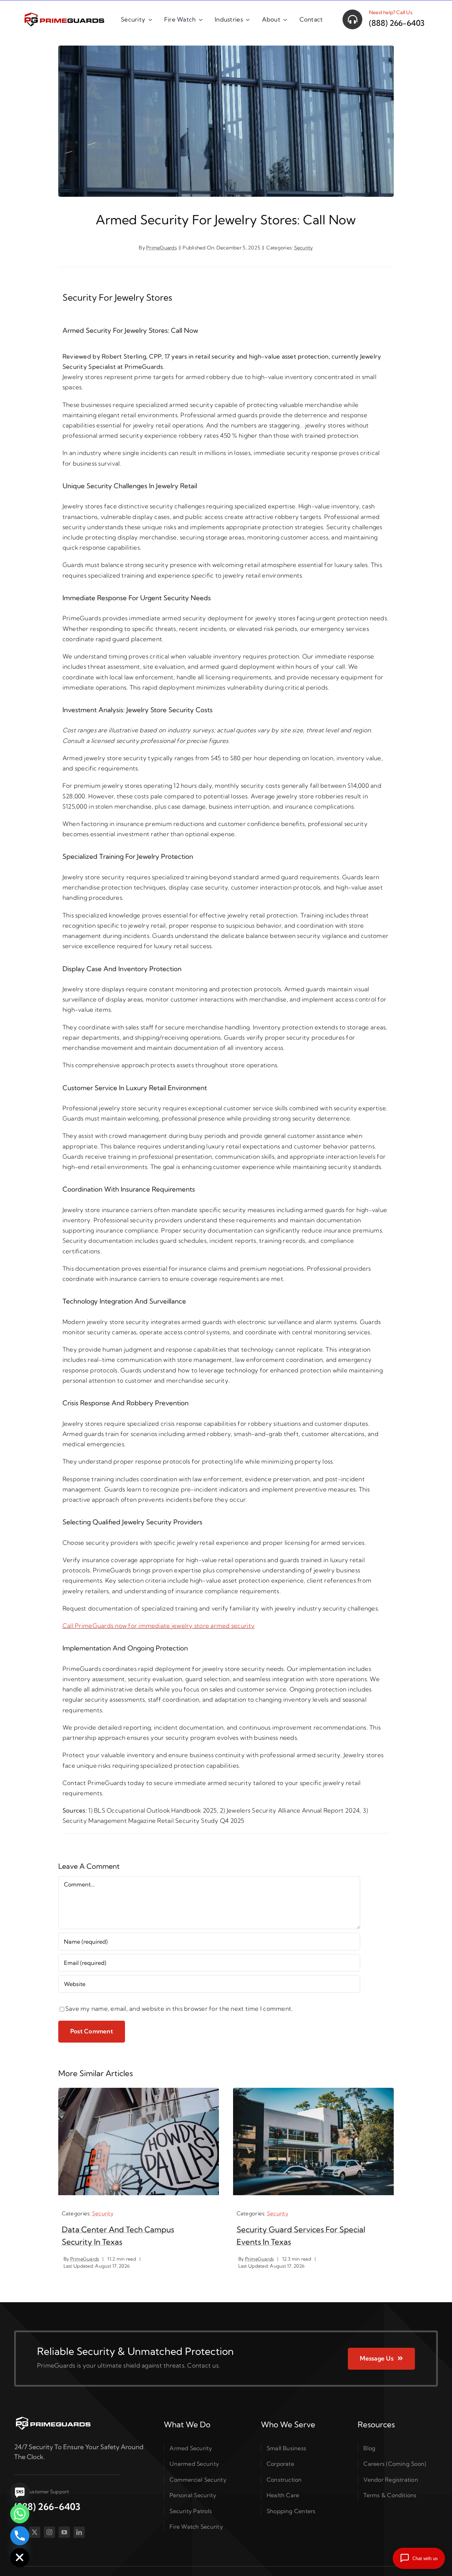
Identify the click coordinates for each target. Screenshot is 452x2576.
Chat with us (425, 2559)
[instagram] (49, 2532)
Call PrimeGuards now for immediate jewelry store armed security (159, 1626)
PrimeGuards (162, 248)
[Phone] (20, 2536)
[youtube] (64, 2532)
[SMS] (20, 2492)
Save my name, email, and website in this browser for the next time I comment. (179, 2008)
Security (304, 248)
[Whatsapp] (20, 2514)
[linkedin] (79, 2532)
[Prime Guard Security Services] (64, 14)
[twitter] (35, 2532)
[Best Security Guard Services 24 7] (53, 2418)
